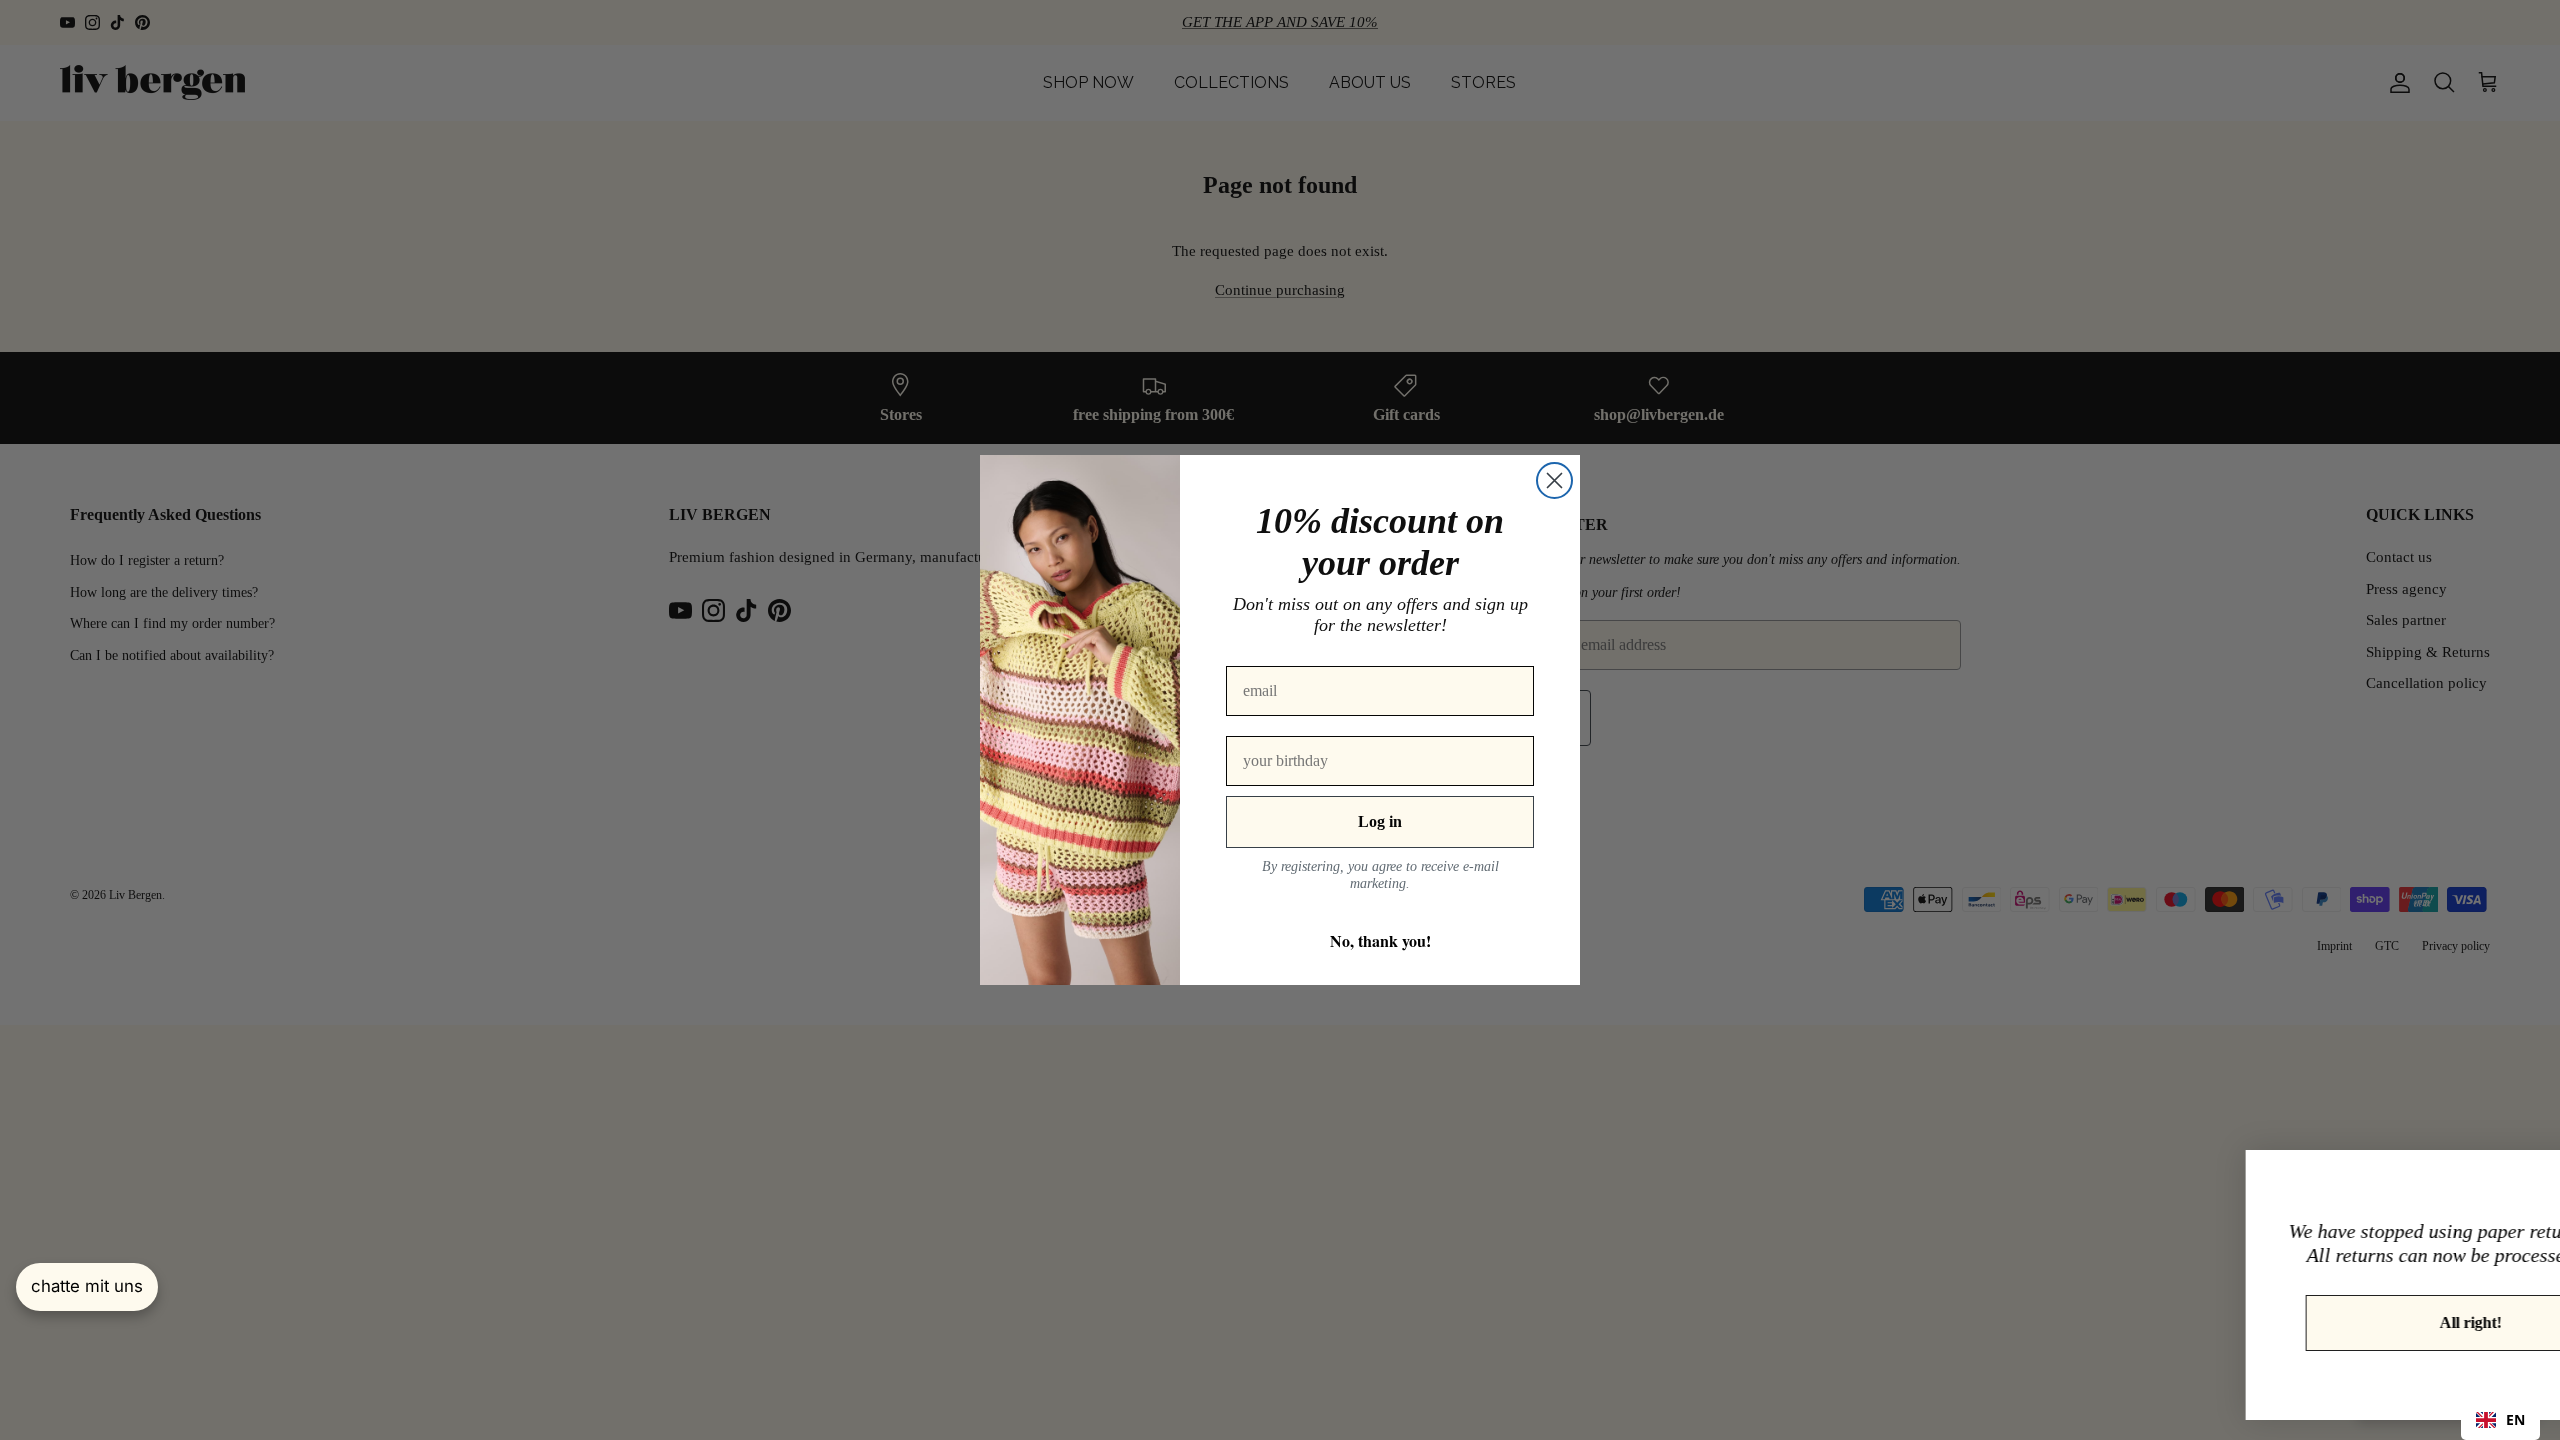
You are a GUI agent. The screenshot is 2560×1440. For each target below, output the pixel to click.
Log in (1380, 821)
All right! (2315, 1322)
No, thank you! (1380, 940)
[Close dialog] (1554, 480)
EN (2515, 1419)
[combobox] (2500, 1420)
